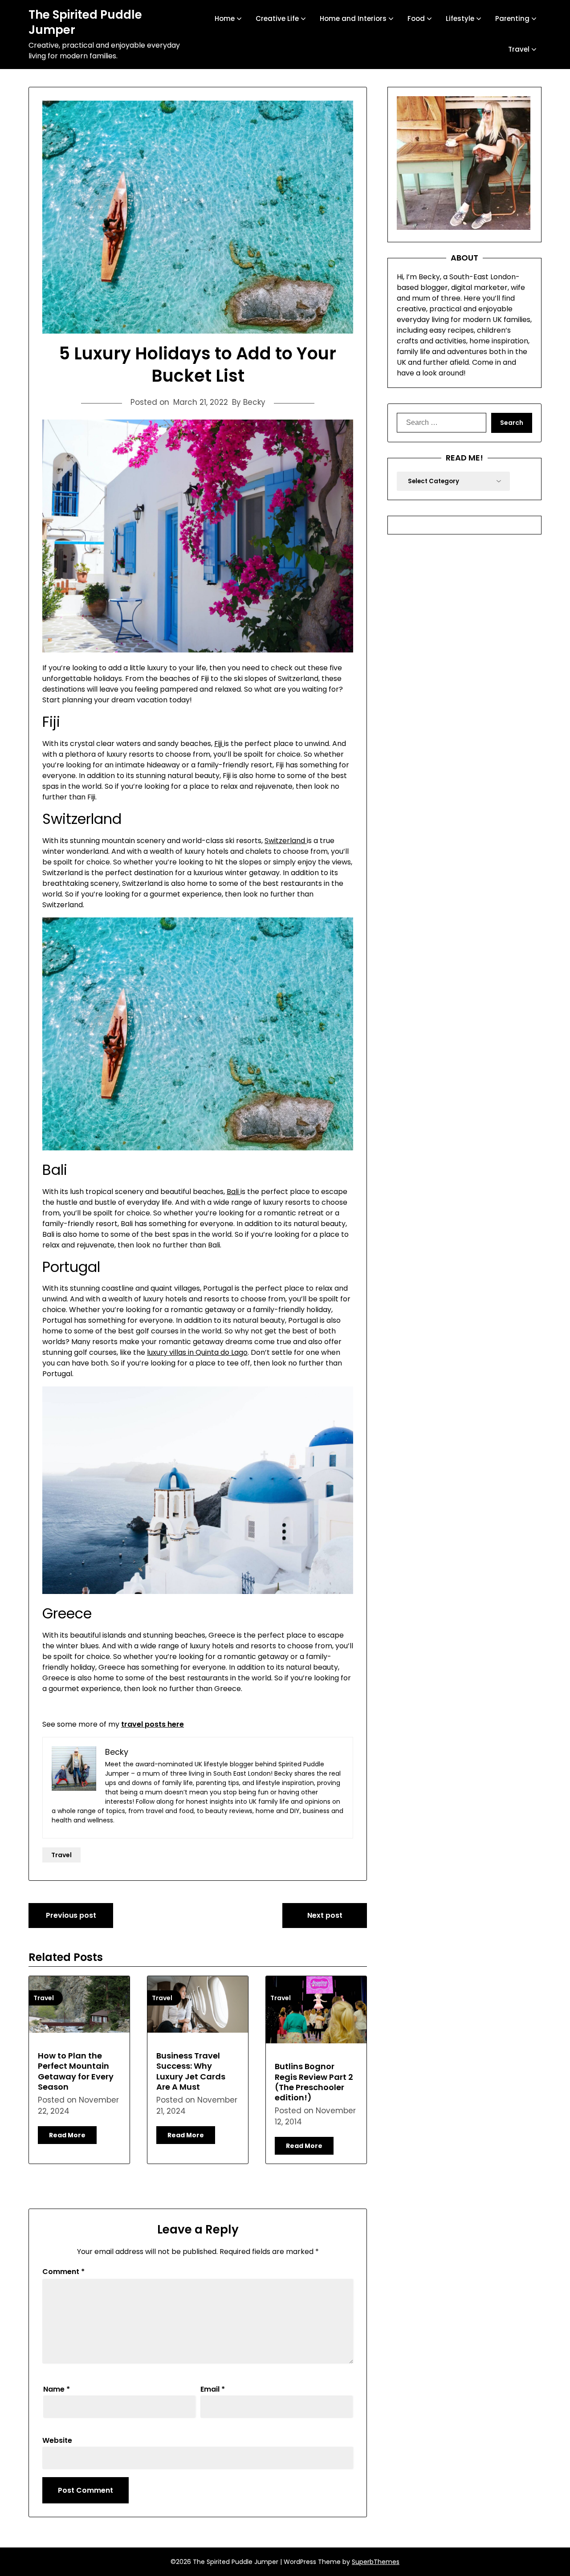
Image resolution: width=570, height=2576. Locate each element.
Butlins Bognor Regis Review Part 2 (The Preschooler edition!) (314, 2082)
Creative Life (277, 18)
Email (213, 2389)
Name (57, 2389)
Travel (519, 49)
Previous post (71, 1915)
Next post (325, 1915)
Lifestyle (460, 18)
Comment (63, 2272)
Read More (67, 2135)
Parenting (512, 18)
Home (225, 18)
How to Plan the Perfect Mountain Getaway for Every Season (76, 2071)
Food (416, 18)
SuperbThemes (376, 2562)
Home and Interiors (353, 18)
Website (57, 2440)
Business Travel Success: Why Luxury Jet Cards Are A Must (191, 2071)
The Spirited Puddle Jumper (85, 23)
